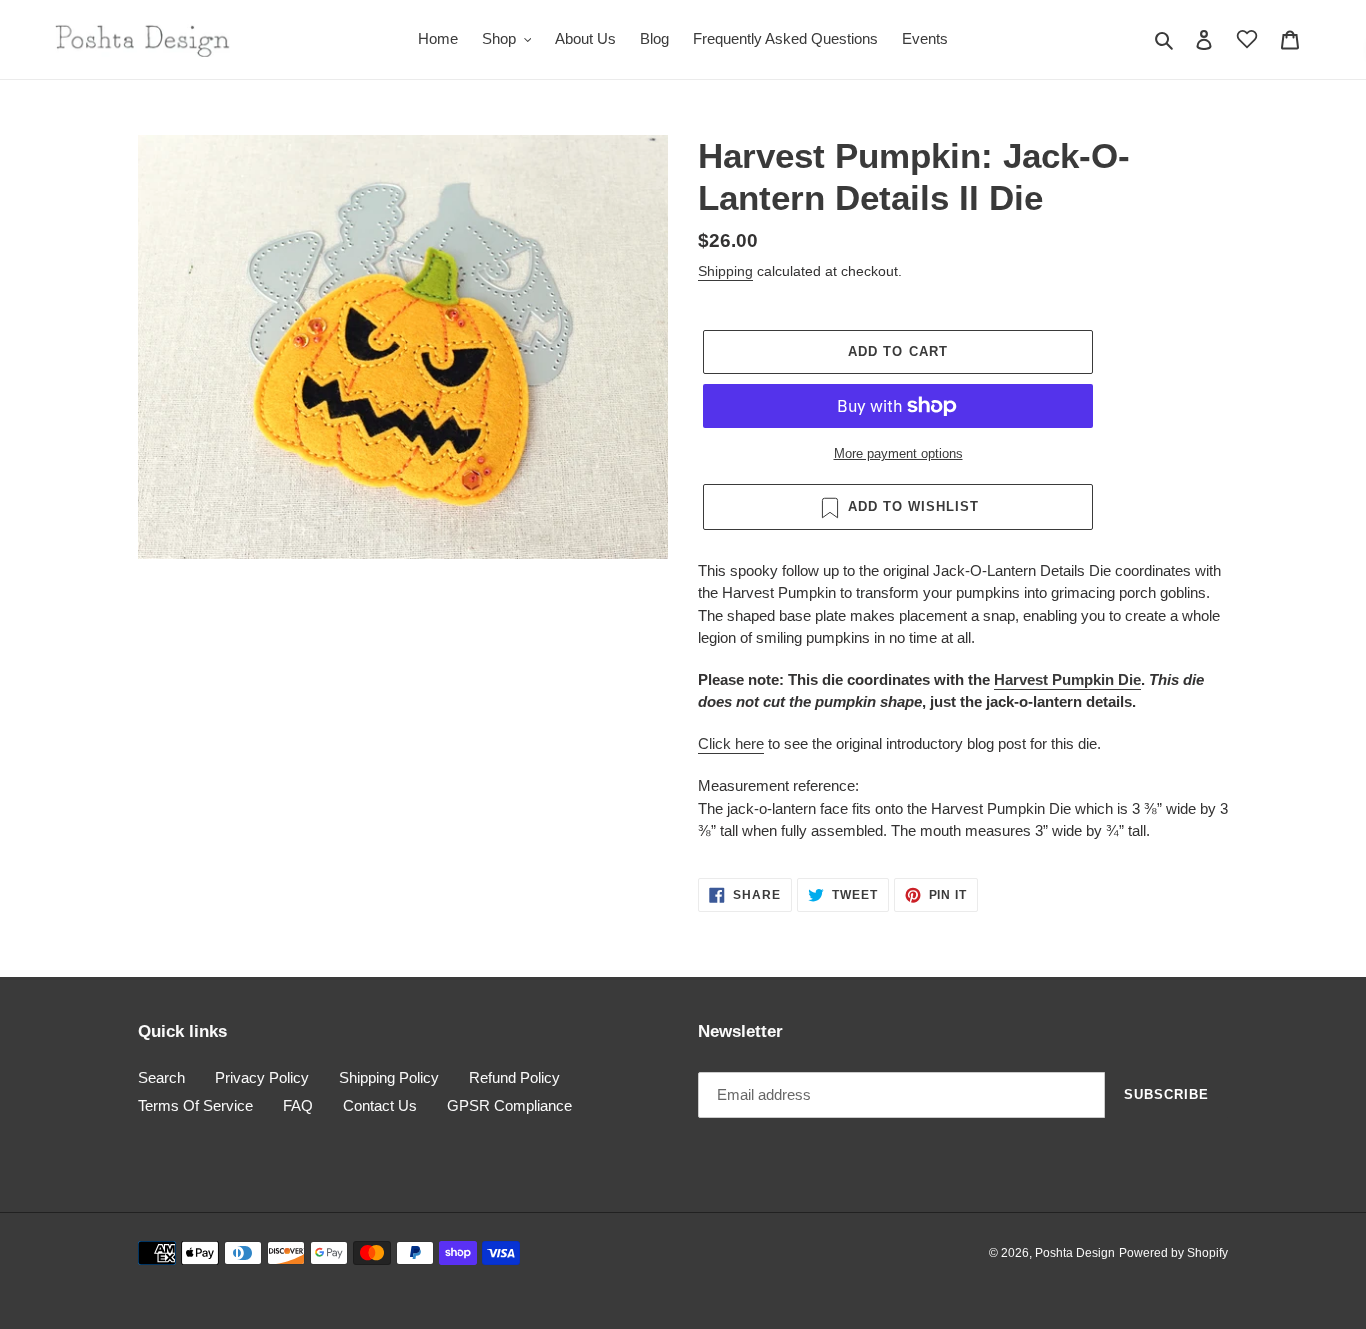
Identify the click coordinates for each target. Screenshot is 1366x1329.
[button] (1247, 39)
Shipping (725, 271)
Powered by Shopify (1173, 1253)
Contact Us (380, 1105)
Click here (731, 743)
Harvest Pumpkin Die (1067, 679)
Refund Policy (514, 1077)
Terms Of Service (195, 1105)
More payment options (898, 453)
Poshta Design (1075, 1253)
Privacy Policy (262, 1077)
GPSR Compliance (509, 1105)
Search (161, 1077)
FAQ (298, 1105)
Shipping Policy (389, 1077)
